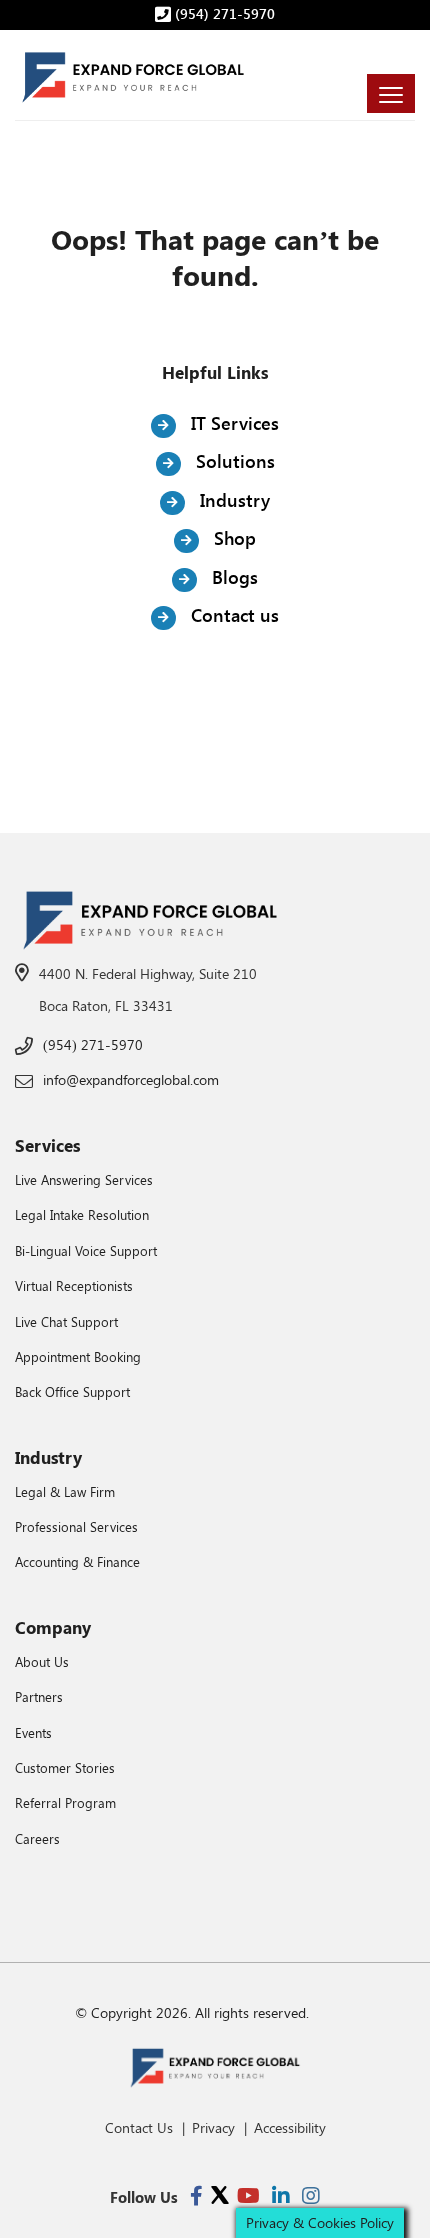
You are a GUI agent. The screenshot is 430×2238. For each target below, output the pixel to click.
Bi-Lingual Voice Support (86, 1250)
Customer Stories (65, 1767)
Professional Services (76, 1526)
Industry (232, 500)
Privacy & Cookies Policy (320, 2222)
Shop (232, 538)
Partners (39, 1696)
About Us (42, 1661)
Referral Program (65, 1802)
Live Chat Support (66, 1321)
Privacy (213, 2127)
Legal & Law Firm (65, 1491)
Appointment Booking (78, 1356)
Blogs (232, 577)
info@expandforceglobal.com (131, 1079)
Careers (37, 1838)
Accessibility (290, 2127)
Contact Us (139, 2127)
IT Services (232, 423)
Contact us (232, 615)
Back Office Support (72, 1391)
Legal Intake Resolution (82, 1214)
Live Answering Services (84, 1179)
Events (33, 1732)
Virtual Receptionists (74, 1285)
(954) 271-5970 (223, 13)
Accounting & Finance (77, 1561)
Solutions (233, 461)
